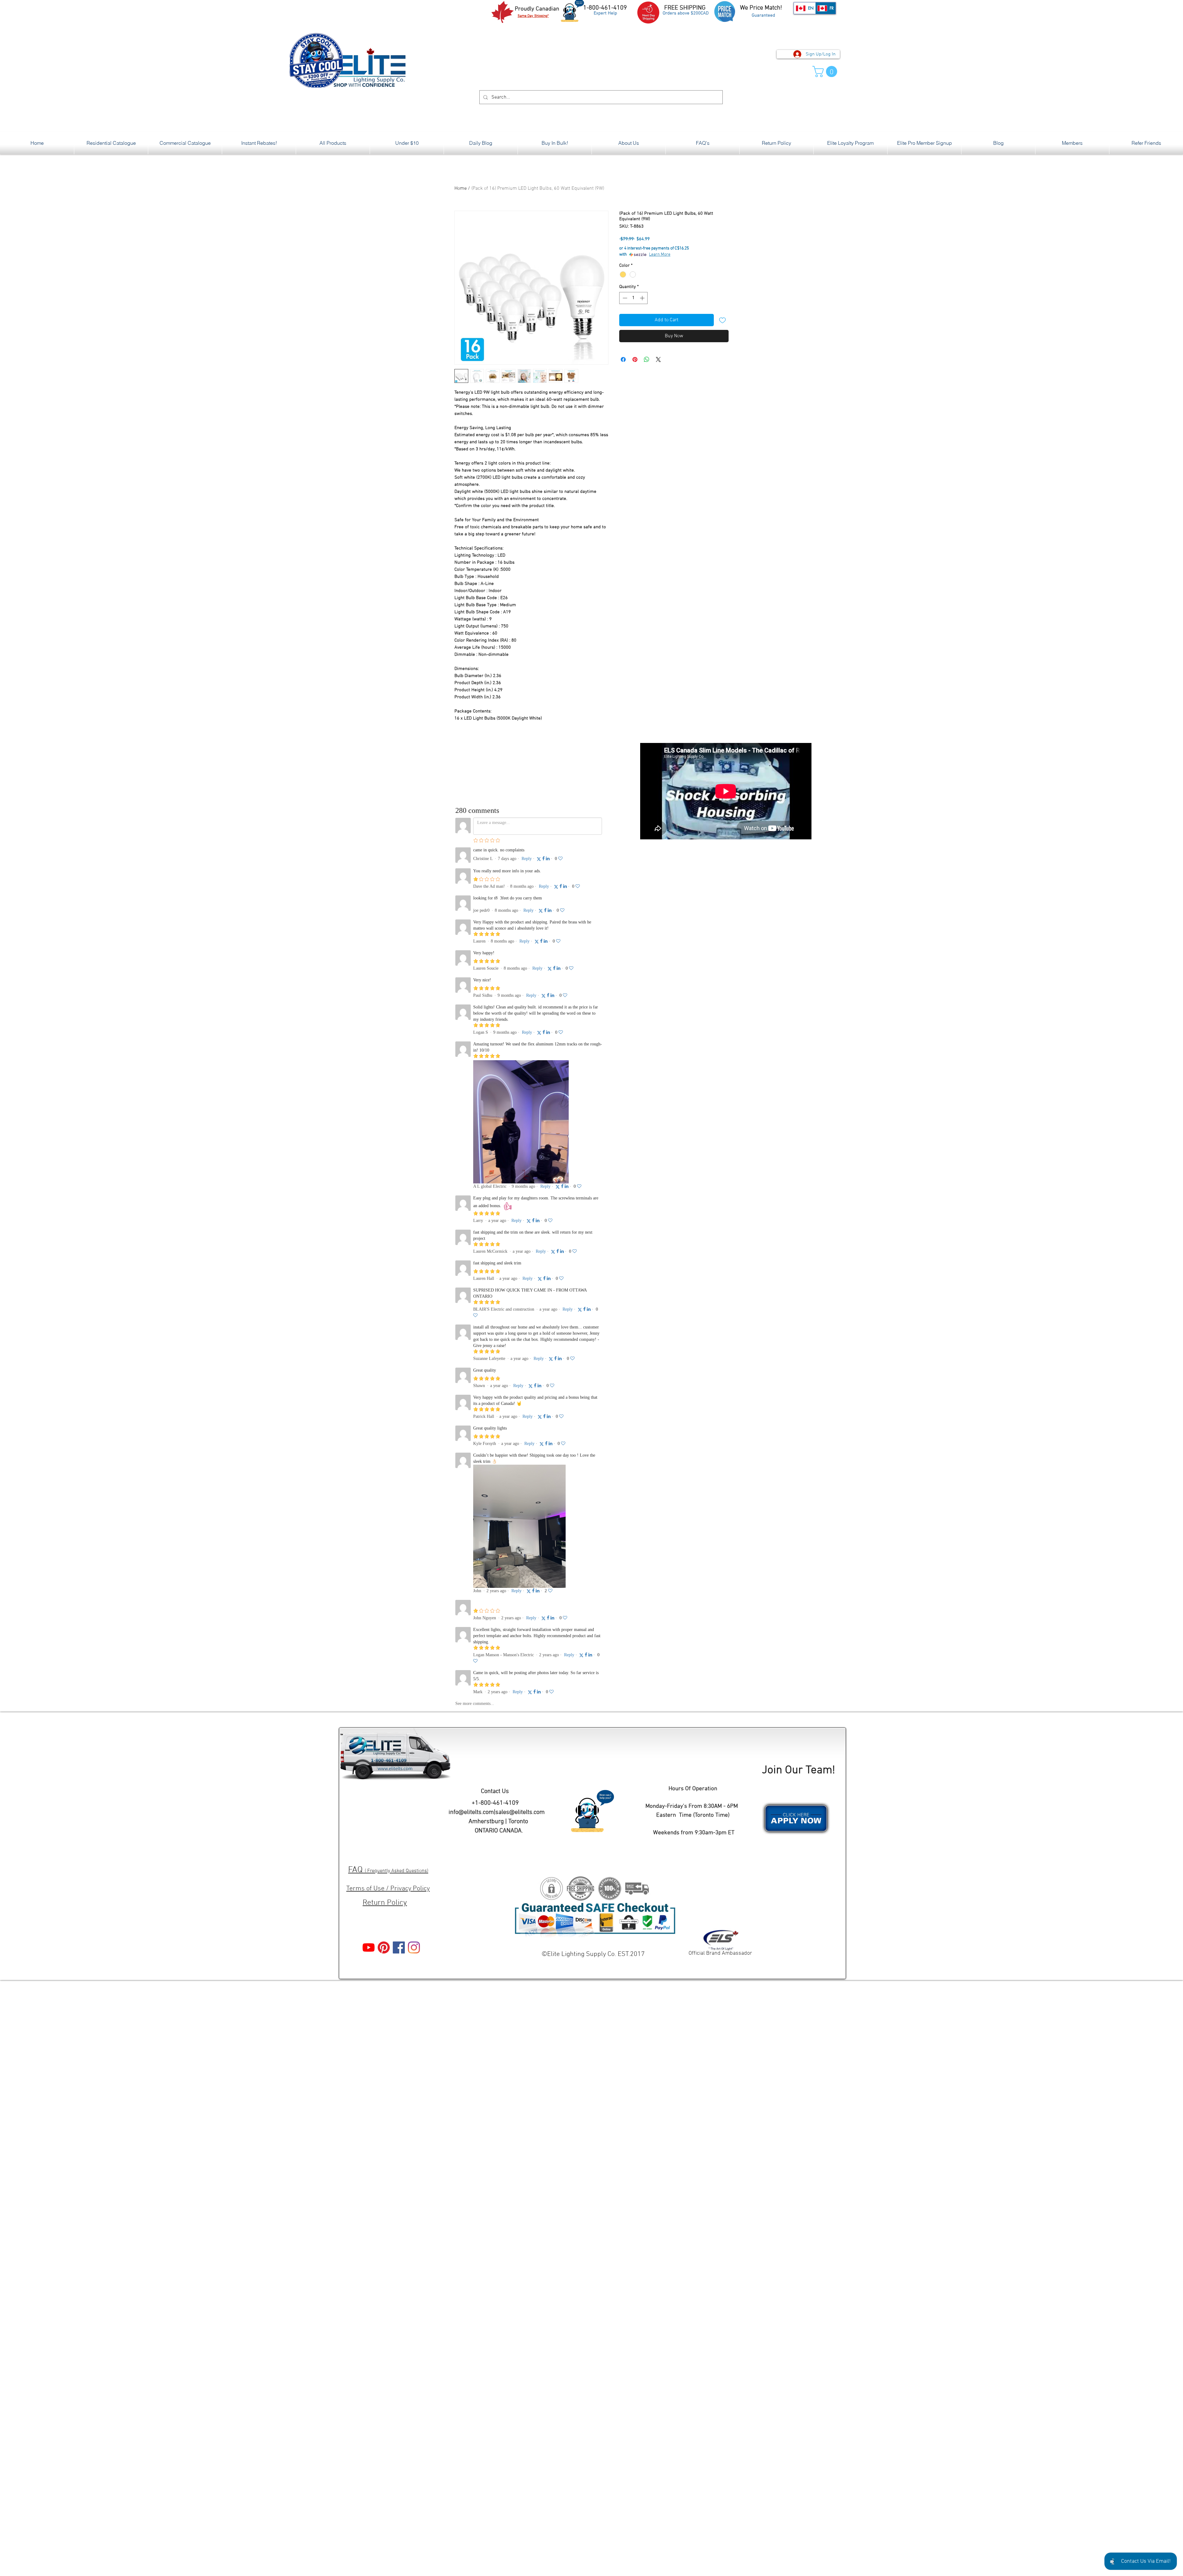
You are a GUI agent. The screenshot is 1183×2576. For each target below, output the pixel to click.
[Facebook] (399, 1947)
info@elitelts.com (471, 1812)
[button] (826, 71)
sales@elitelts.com (520, 1812)
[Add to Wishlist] (722, 320)
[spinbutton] (634, 298)
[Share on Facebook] (623, 359)
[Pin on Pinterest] (635, 359)
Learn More (660, 255)
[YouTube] (369, 1947)
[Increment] (643, 298)
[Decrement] (624, 298)
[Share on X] (658, 359)
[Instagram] (414, 1947)
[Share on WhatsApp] (647, 359)
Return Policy (385, 1903)
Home (461, 189)
